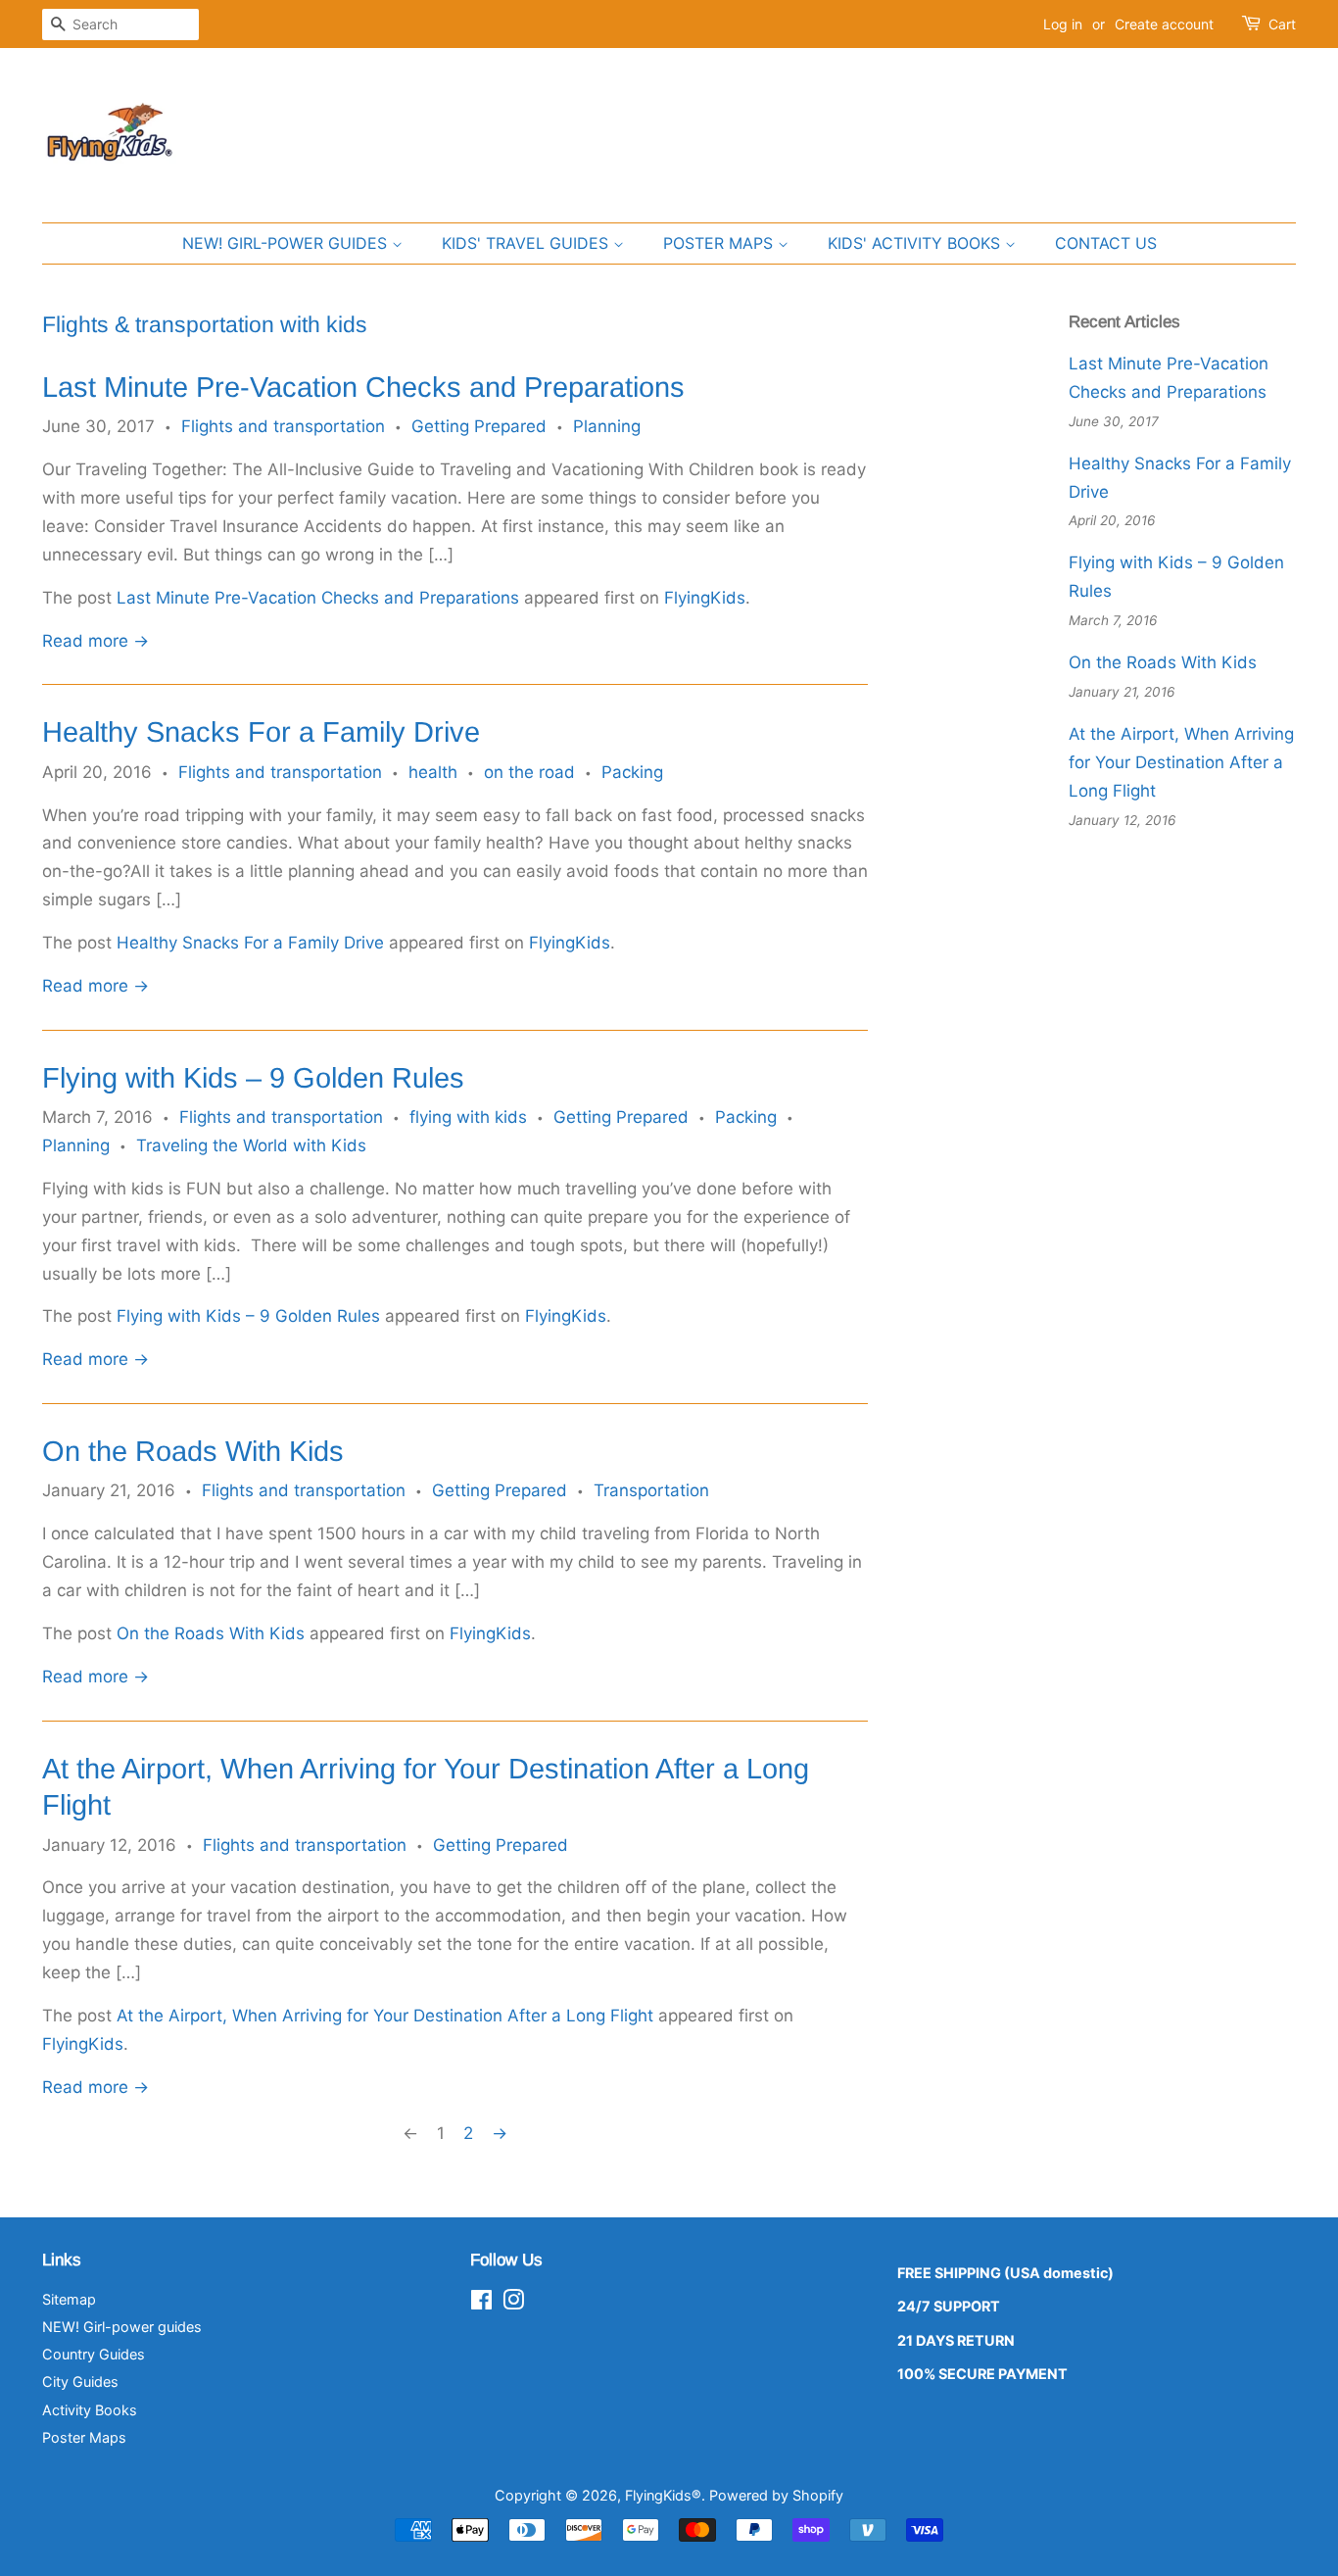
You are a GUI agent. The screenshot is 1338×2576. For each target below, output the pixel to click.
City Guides (80, 2382)
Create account (1164, 24)
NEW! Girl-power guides (287, 243)
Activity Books (90, 2410)
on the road (529, 772)
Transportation (651, 1490)
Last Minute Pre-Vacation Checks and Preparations (363, 387)
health (433, 772)
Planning (607, 426)
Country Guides (94, 2354)
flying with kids (468, 1117)
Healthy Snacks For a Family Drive (261, 732)
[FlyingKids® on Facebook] (481, 2303)
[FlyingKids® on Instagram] (513, 2303)
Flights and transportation (283, 426)
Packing (632, 772)
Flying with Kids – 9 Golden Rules (253, 1078)
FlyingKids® (663, 2495)
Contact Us (1106, 243)
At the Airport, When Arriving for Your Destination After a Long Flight (385, 2016)
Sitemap (69, 2299)
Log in (1063, 24)
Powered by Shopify (776, 2495)
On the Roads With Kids (193, 1451)
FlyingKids (705, 598)
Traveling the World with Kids (251, 1145)
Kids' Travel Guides (527, 243)
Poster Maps (84, 2437)
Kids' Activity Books (916, 243)
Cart (1282, 24)
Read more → (96, 641)
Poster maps (720, 243)
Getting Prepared (479, 426)
